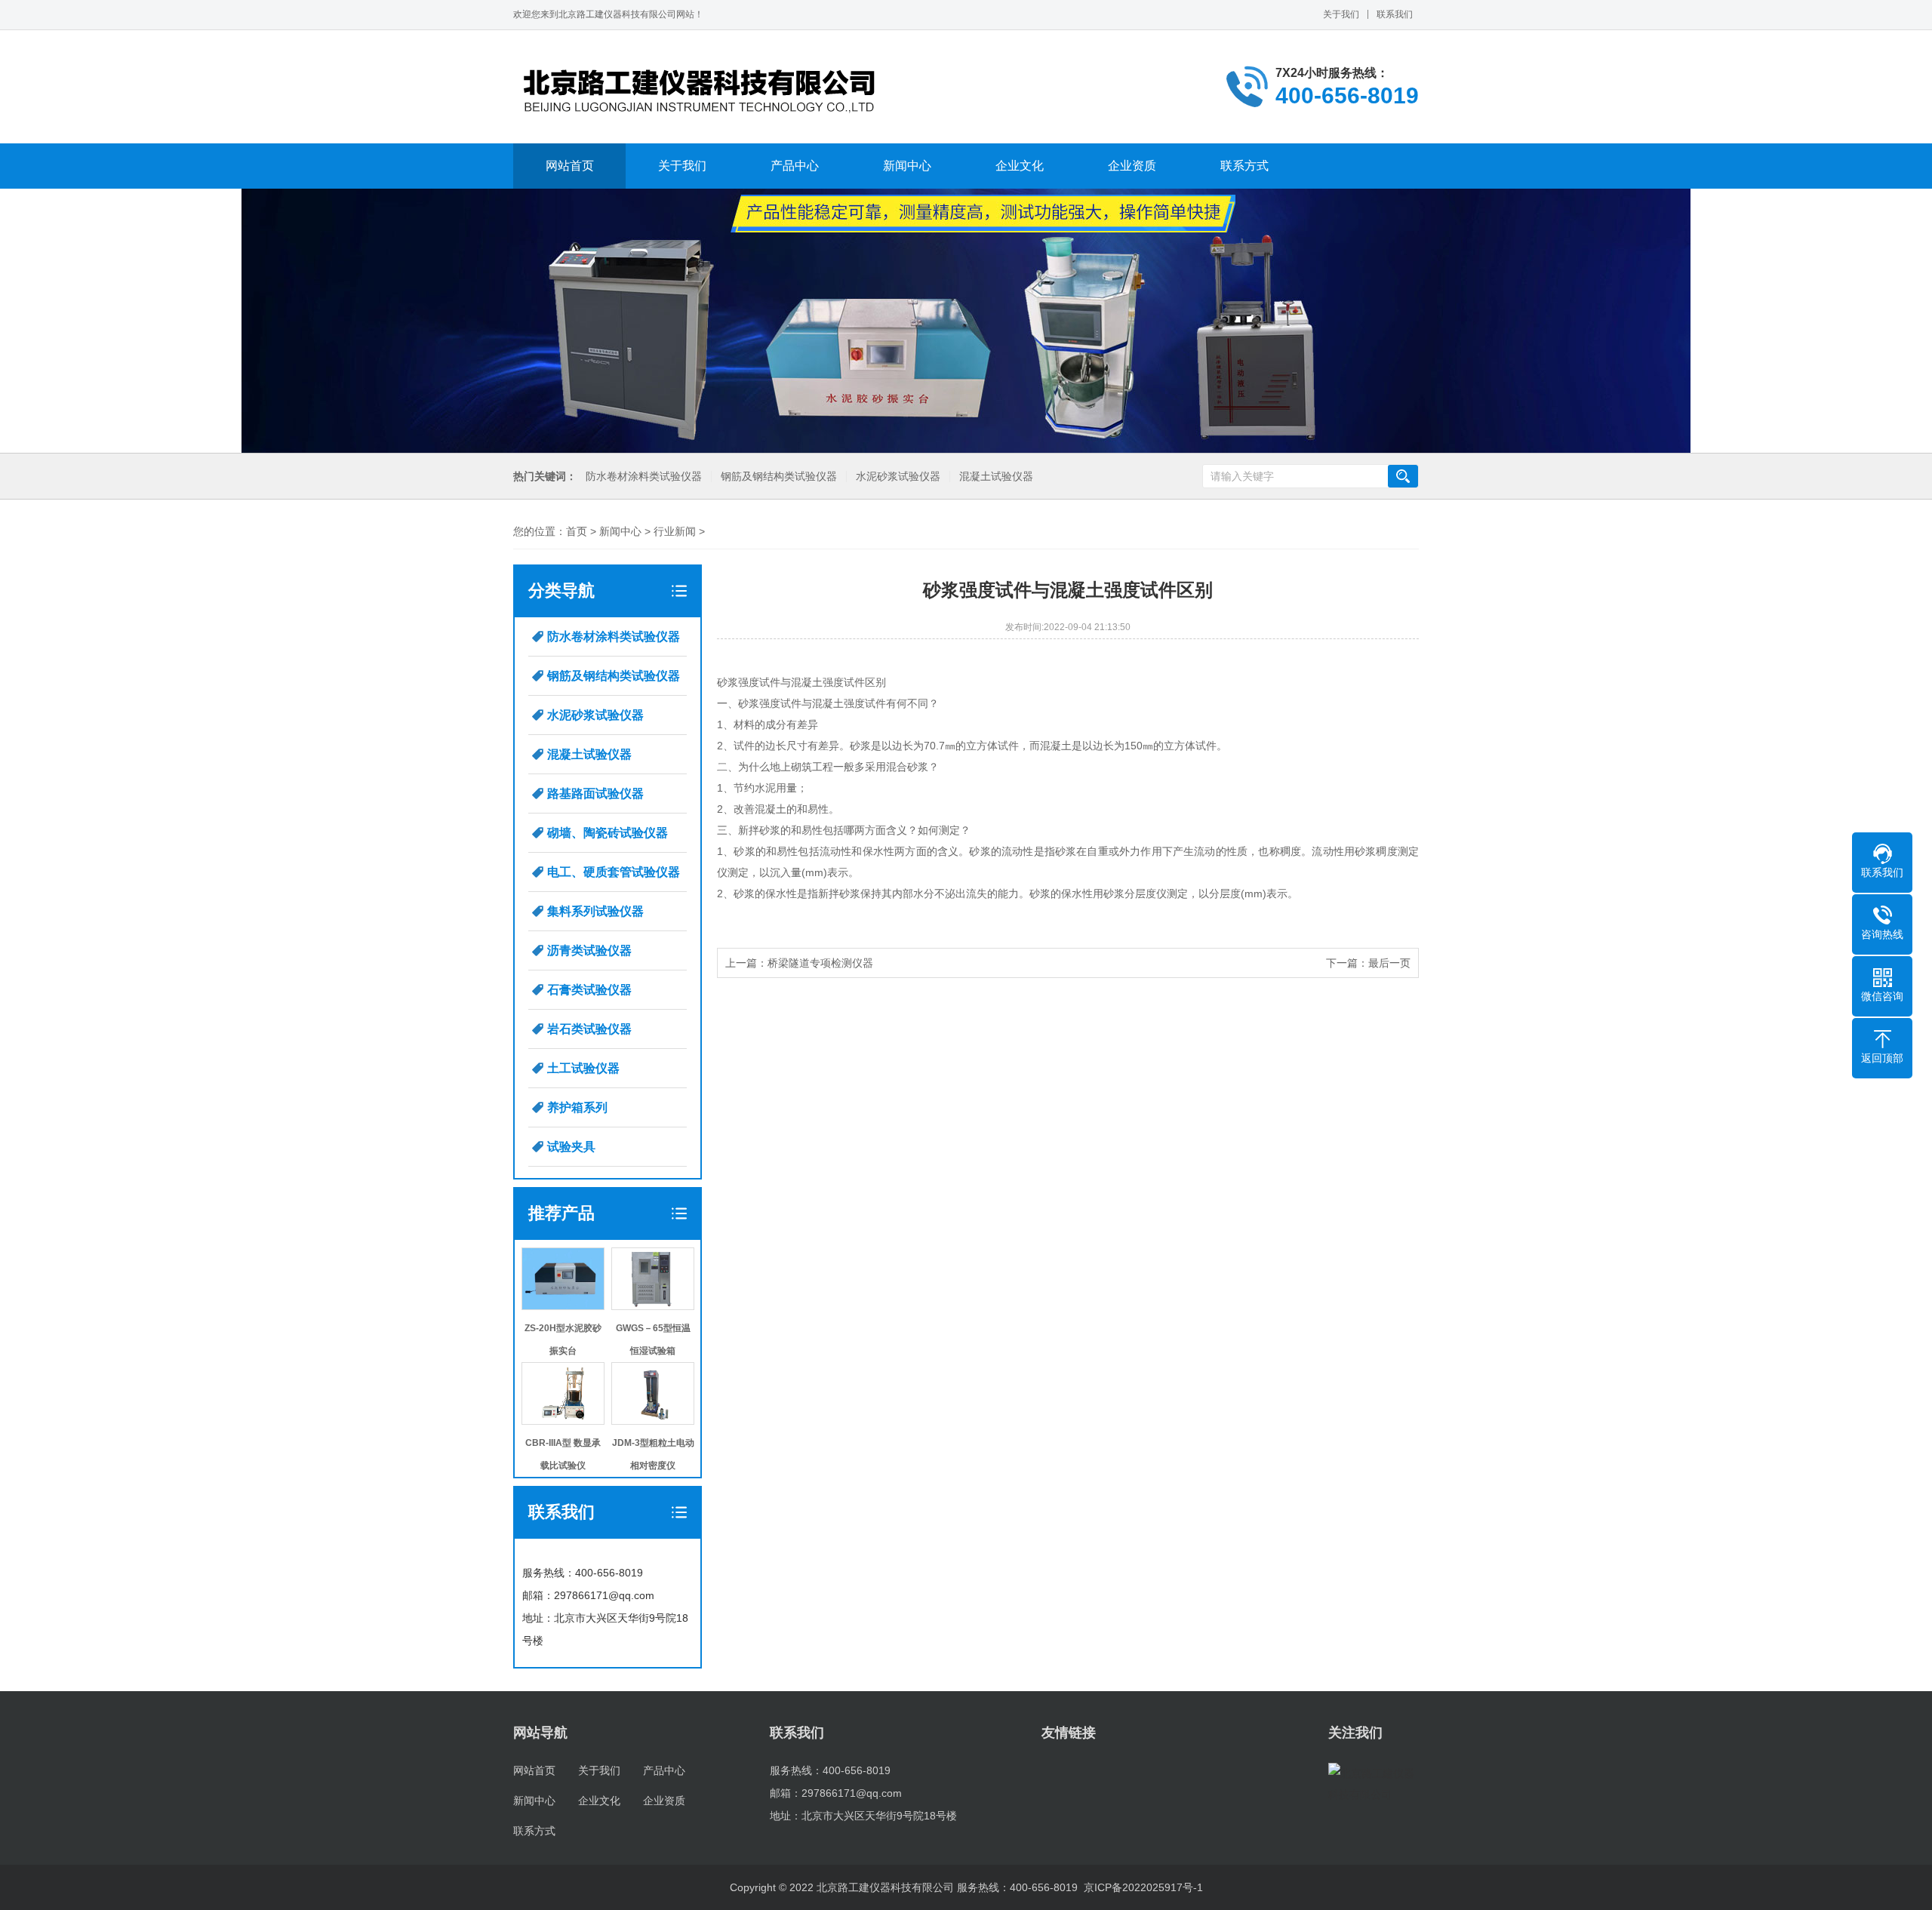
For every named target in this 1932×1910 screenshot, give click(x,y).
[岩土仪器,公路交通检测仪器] (702, 87)
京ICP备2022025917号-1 (1143, 1887)
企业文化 (1020, 166)
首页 (577, 531)
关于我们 (1341, 14)
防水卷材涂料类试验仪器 (644, 477)
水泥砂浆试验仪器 (898, 477)
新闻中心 (907, 166)
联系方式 (1244, 166)
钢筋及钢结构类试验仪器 (779, 477)
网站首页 (570, 166)
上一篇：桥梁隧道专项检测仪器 (799, 963)
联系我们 (1395, 14)
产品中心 (795, 166)
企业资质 (1132, 166)
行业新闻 (675, 531)
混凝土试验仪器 (996, 477)
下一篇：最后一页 (1368, 963)
